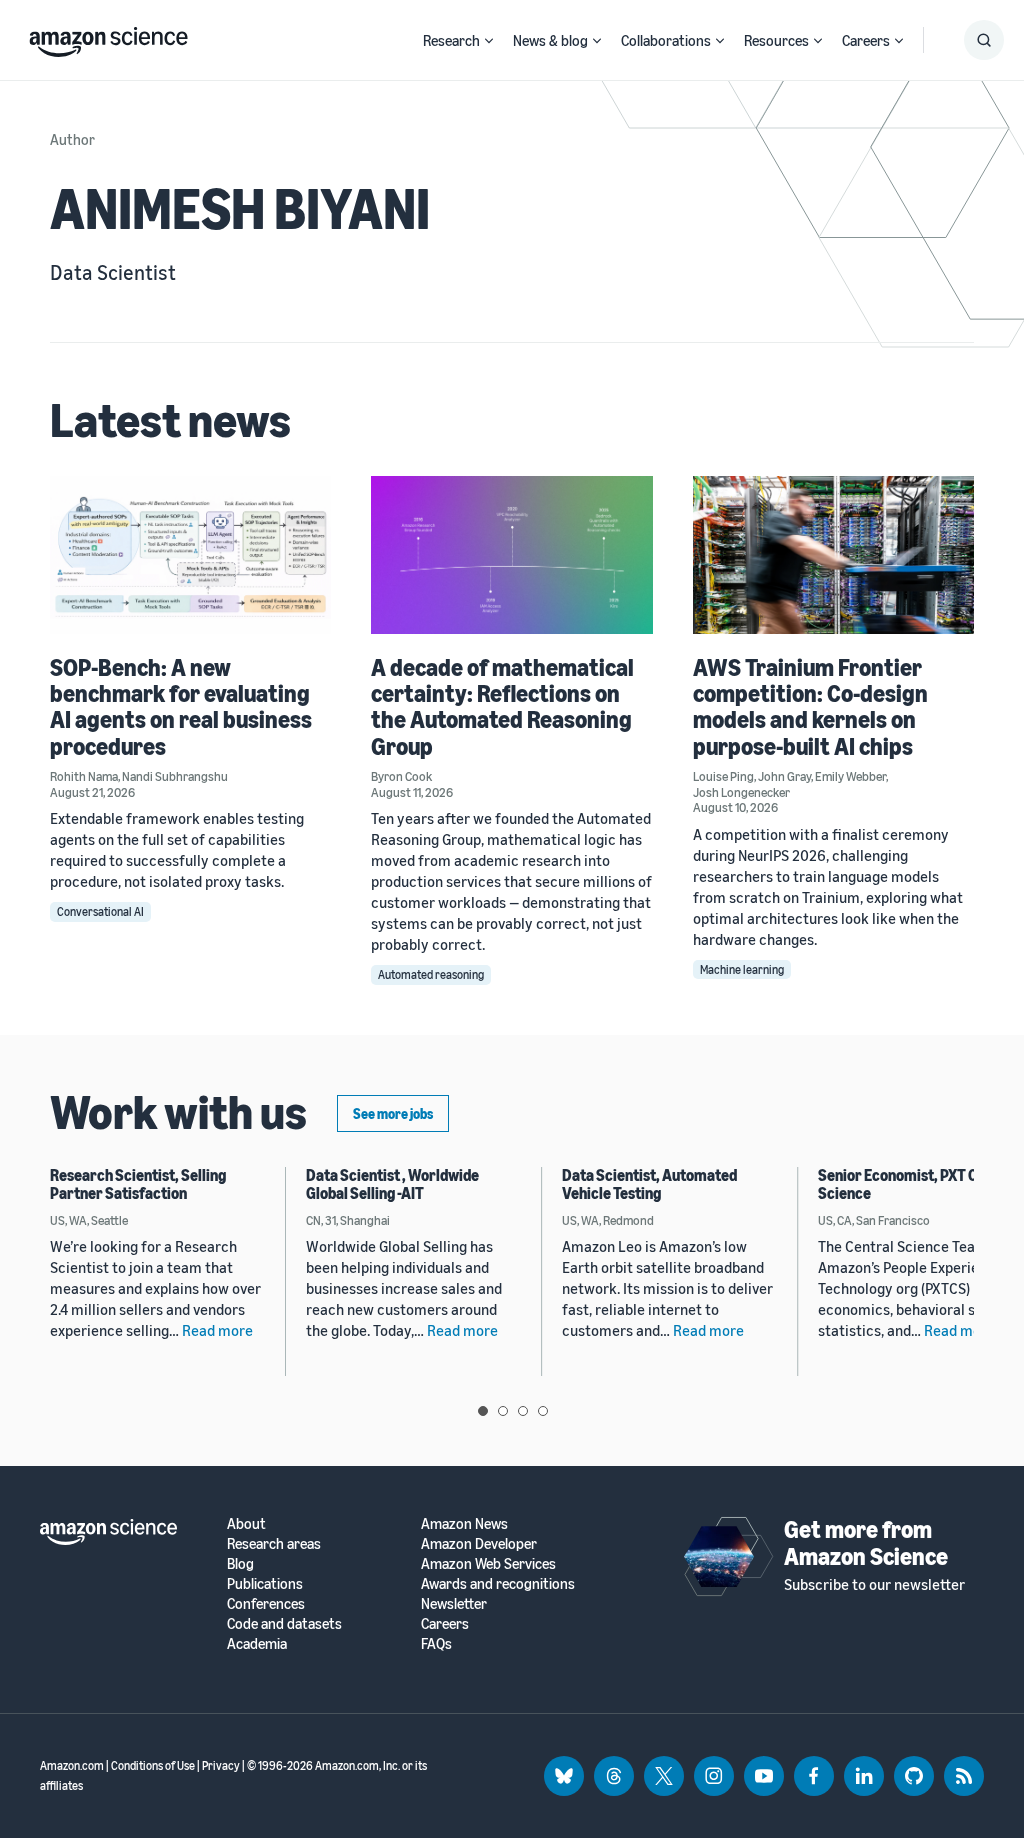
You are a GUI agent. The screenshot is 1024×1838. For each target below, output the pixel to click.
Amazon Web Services (488, 1563)
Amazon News (464, 1523)
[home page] (108, 37)
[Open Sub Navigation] (489, 40)
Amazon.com (72, 1765)
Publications (265, 1583)
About (246, 1523)
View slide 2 (503, 1411)
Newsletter (454, 1603)
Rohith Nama (84, 776)
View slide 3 (523, 1411)
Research (451, 40)
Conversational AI (100, 911)
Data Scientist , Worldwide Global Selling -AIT (392, 1184)
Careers (866, 40)
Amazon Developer (479, 1543)
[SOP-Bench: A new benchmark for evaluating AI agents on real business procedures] (190, 555)
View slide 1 (483, 1411)
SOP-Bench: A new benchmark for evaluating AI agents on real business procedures (181, 706)
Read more (217, 1330)
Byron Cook (401, 776)
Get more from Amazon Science (866, 1542)
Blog (240, 1563)
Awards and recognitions (498, 1583)
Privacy (221, 1765)
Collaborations (666, 40)
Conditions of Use (153, 1765)
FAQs (436, 1643)
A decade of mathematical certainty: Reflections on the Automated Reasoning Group (502, 706)
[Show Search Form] (984, 40)
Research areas (274, 1543)
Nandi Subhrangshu (175, 776)
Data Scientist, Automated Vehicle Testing (649, 1184)
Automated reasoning (431, 974)
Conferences (266, 1603)
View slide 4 (543, 1411)
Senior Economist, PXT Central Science (918, 1184)
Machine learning (742, 969)
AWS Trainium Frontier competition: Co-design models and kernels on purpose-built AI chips (810, 706)
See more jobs (393, 1113)
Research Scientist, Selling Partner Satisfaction (138, 1184)
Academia (257, 1643)
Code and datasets (284, 1623)
